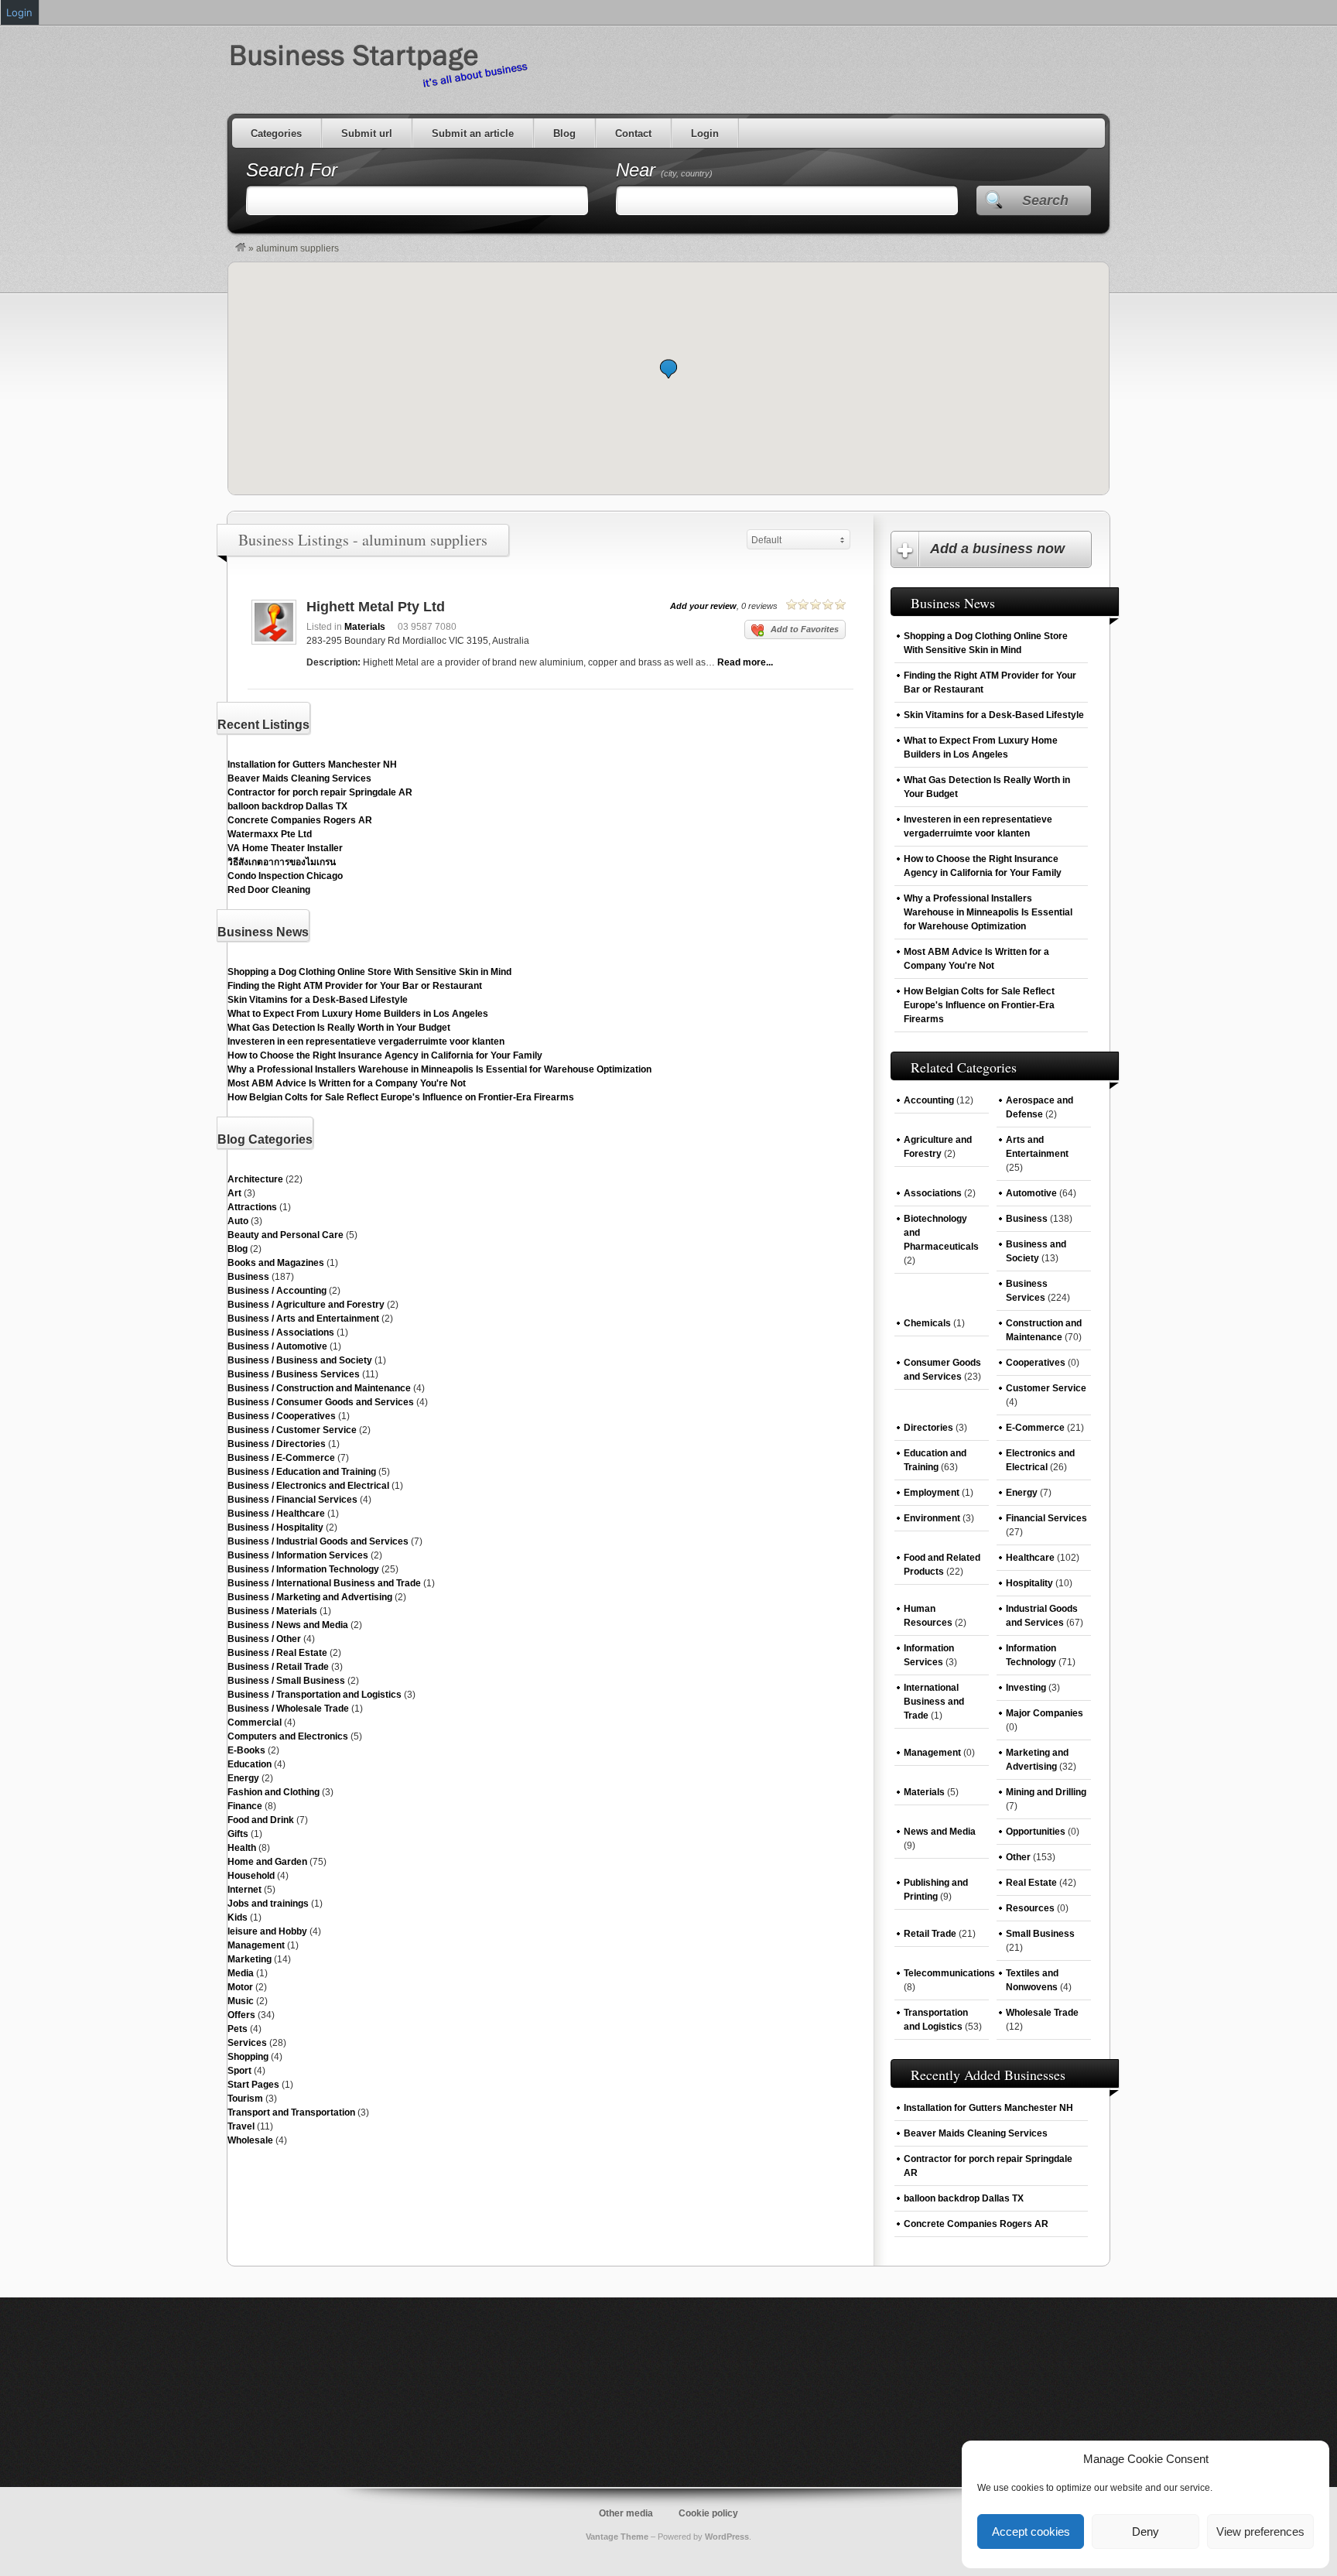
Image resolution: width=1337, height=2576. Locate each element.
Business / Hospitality (275, 1527)
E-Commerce (1035, 1428)
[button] (668, 369)
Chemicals (927, 1323)
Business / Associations (281, 1332)
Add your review (703, 606)
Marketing (250, 1959)
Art (234, 1193)
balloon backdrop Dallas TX (287, 806)
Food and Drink (261, 1820)
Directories (928, 1428)
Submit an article (473, 133)
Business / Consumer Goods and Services (321, 1402)
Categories (276, 133)
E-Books (246, 1750)
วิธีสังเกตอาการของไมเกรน (282, 862)
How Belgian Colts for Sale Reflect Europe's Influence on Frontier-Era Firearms (401, 1097)
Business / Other (264, 1639)
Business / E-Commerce (281, 1458)
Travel (241, 2126)
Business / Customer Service (292, 1430)
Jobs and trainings (268, 1904)
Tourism (245, 2099)
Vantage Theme (617, 2537)
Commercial (255, 1722)
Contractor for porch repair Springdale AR (320, 792)
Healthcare (1030, 1558)
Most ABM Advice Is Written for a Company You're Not (347, 1083)
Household (251, 1876)
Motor (240, 1987)
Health (242, 1848)
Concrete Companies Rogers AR (300, 820)
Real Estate (1031, 1883)
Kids (238, 1917)
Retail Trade (930, 1934)
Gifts (238, 1834)
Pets (238, 2029)
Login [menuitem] (19, 12)
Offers (241, 2015)
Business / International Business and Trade (324, 1583)
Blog (564, 133)
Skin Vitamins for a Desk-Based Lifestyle (318, 1000)
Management (256, 1945)
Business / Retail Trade (278, 1667)
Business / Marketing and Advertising (310, 1597)
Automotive (1031, 1193)
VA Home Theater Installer (285, 848)
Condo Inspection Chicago (285, 876)
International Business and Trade (934, 1702)
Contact (633, 133)
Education (250, 1764)
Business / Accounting (277, 1291)
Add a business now (997, 549)
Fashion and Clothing (274, 1792)
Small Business (1040, 1934)
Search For (292, 170)
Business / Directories (277, 1444)
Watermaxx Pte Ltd (270, 834)
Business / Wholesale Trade (288, 1709)
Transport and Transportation (291, 2112)
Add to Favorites (805, 629)
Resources (1030, 1908)
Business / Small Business (286, 1681)
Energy (243, 1778)
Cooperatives (1036, 1363)
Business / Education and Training (302, 1472)
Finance (245, 1806)
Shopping (248, 2057)
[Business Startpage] (241, 248)
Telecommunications (949, 1973)
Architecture (255, 1179)
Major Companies (1045, 1713)
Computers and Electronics (288, 1736)
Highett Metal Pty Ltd (376, 607)
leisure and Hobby (267, 1931)
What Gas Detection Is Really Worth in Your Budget (339, 1028)
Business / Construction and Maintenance (319, 1388)
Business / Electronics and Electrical (308, 1486)
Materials (365, 627)
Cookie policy (708, 2513)
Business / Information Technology (303, 1569)
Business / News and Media (288, 1625)
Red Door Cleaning (269, 890)
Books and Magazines (276, 1263)
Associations (933, 1193)
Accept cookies (1031, 2532)
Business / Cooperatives (282, 1416)
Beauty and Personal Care (286, 1235)
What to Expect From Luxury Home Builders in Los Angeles (358, 1014)
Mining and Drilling (1046, 1792)
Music (241, 2001)
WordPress (727, 2537)
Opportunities (1036, 1832)
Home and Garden (267, 1862)
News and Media (940, 1832)
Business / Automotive (277, 1346)
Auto (238, 1221)
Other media (626, 2513)
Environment (932, 1518)
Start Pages (253, 2085)
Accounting (929, 1100)
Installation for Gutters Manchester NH (312, 765)
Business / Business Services (294, 1374)
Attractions (252, 1207)
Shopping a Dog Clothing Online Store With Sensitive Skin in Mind (369, 972)
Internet (244, 1890)
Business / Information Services (298, 1555)
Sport (239, 2071)
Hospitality (1029, 1583)
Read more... (745, 662)
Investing (1026, 1688)
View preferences (1260, 2532)
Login (705, 133)
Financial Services (1046, 1518)
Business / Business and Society (300, 1360)
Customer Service (1046, 1388)
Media (241, 1973)
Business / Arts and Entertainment (303, 1319)
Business (248, 1277)
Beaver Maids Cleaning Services (299, 778)
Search (1045, 200)
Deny (1146, 2532)
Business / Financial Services (292, 1500)
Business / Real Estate (277, 1653)
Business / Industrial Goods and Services (318, 1541)
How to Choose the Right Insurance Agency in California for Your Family (385, 1055)
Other (1018, 1857)
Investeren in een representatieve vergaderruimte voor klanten (366, 1042)
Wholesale (250, 2140)
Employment (932, 1493)
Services (247, 2043)
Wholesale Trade (1042, 2013)
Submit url (367, 133)
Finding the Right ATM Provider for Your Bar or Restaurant (355, 986)
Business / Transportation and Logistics (315, 1695)
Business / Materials (272, 1611)
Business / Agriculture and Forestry (306, 1305)
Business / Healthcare (276, 1514)
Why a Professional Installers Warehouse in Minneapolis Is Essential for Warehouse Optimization (439, 1069)
